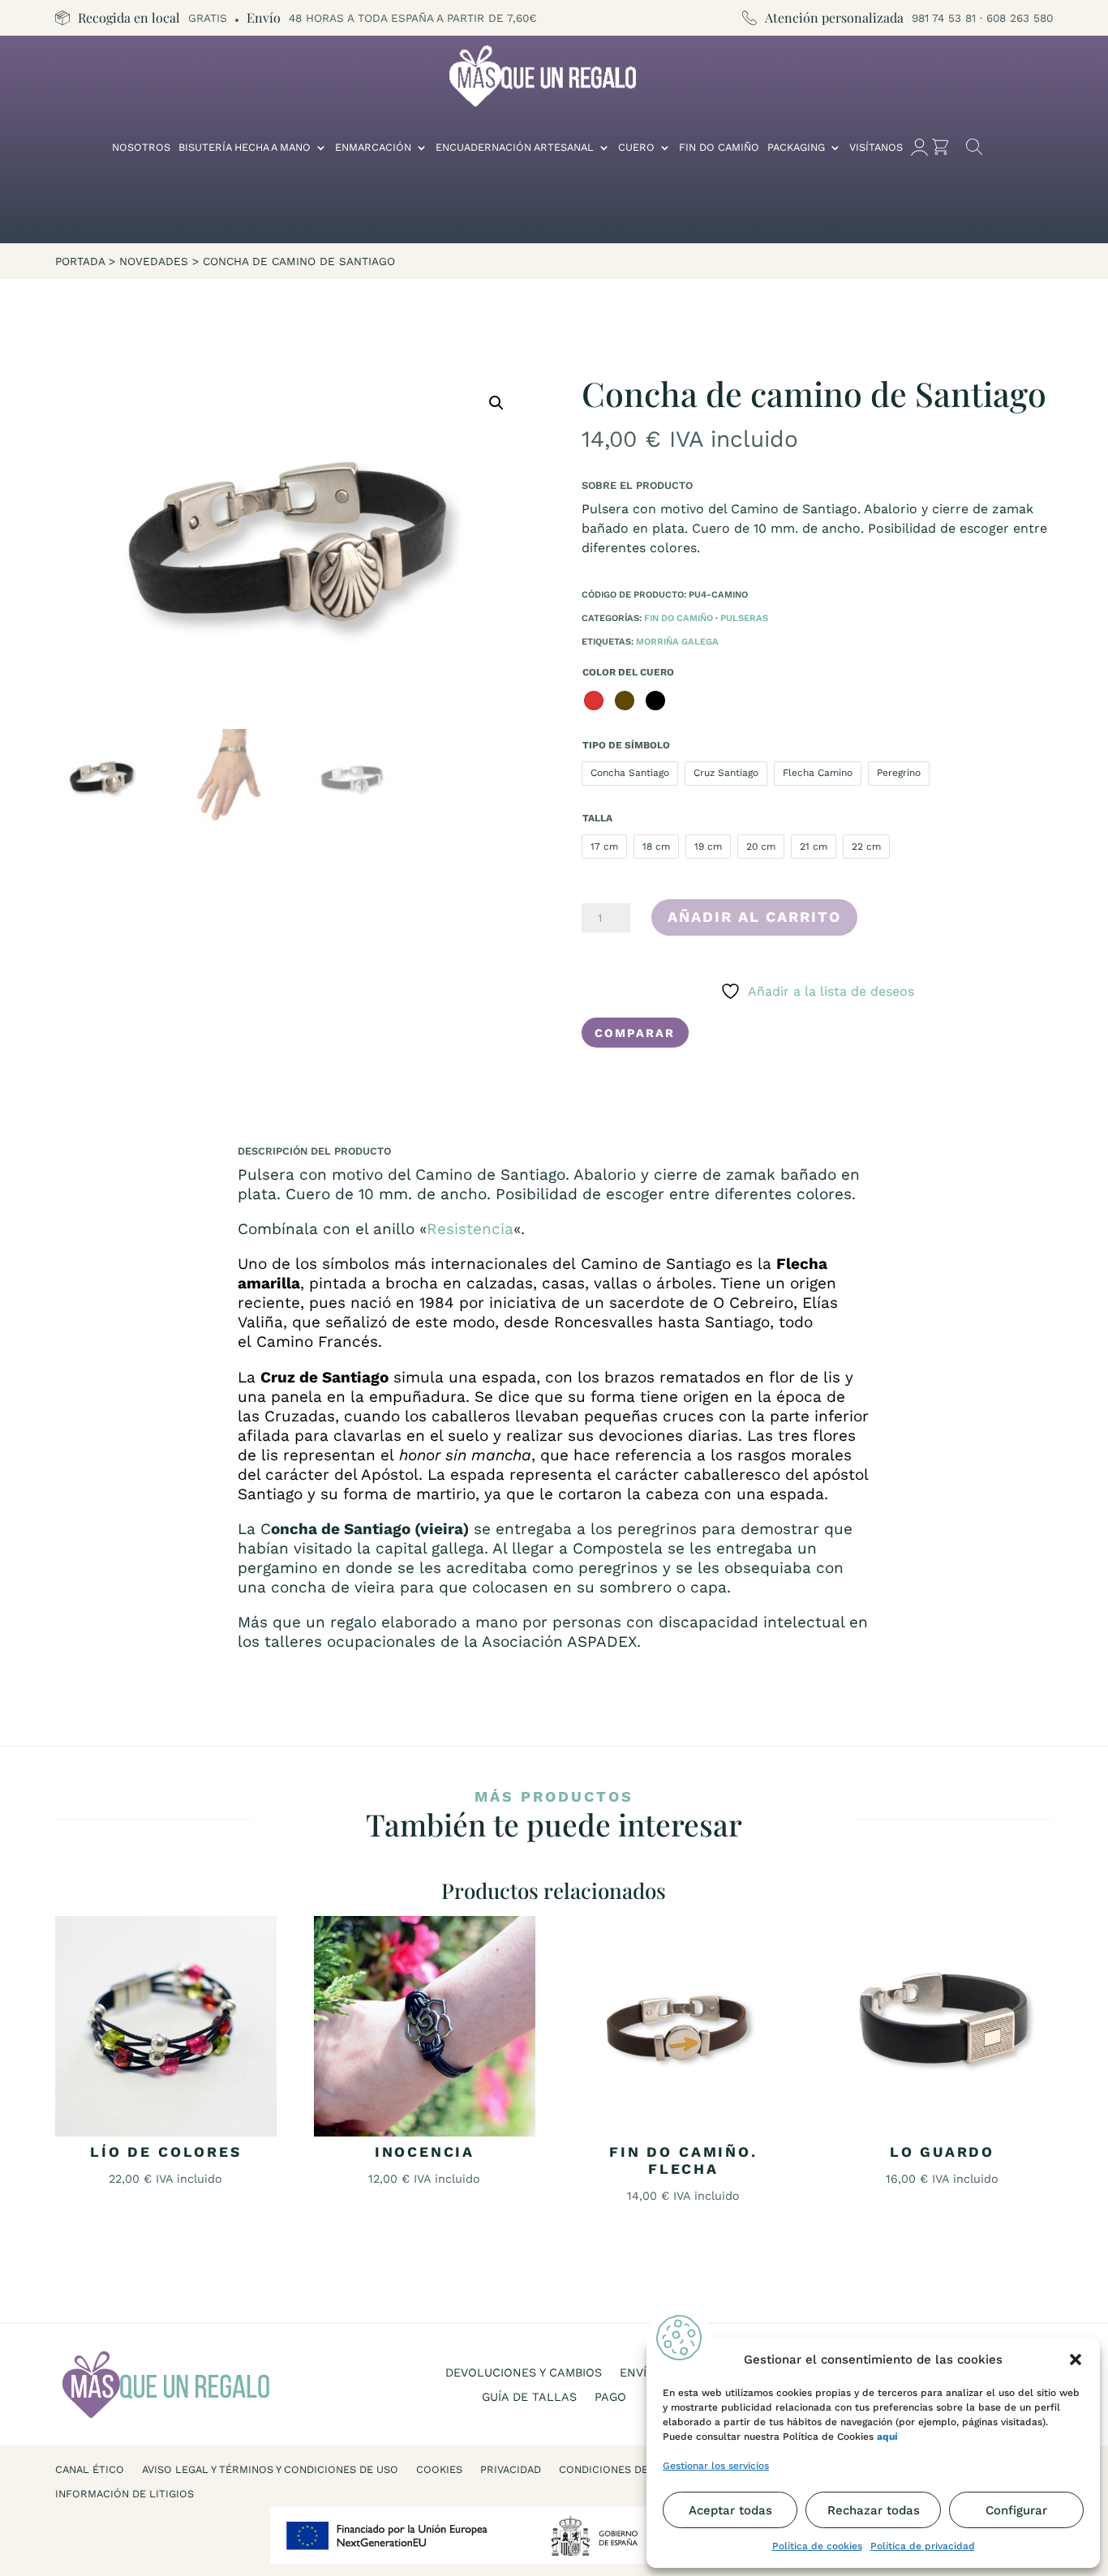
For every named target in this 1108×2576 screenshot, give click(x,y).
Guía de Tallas (529, 2397)
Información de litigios (125, 2494)
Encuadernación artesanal (515, 147)
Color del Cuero (628, 672)
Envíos (641, 2373)
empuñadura (417, 1397)
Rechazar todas (874, 2510)
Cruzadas (300, 1416)
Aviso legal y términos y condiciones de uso (270, 2470)
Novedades (154, 261)
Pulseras (744, 618)
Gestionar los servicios (716, 2466)
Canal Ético (90, 2470)
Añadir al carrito (754, 917)
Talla (597, 818)
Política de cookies (817, 2546)
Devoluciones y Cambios (524, 2373)
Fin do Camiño (719, 147)
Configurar (1016, 2510)
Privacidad (511, 2470)
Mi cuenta (919, 147)
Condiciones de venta (621, 2470)
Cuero (636, 147)
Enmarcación (373, 147)
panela (296, 1397)
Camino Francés (317, 1342)
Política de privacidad (923, 2546)
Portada (80, 261)
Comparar (635, 1033)
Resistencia (470, 1229)
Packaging (796, 147)
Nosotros (141, 147)
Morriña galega (677, 642)
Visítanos (876, 147)
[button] (1076, 2360)
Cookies (439, 2470)
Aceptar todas (730, 2510)
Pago (610, 2397)
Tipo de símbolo (626, 745)
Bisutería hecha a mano (245, 147)
